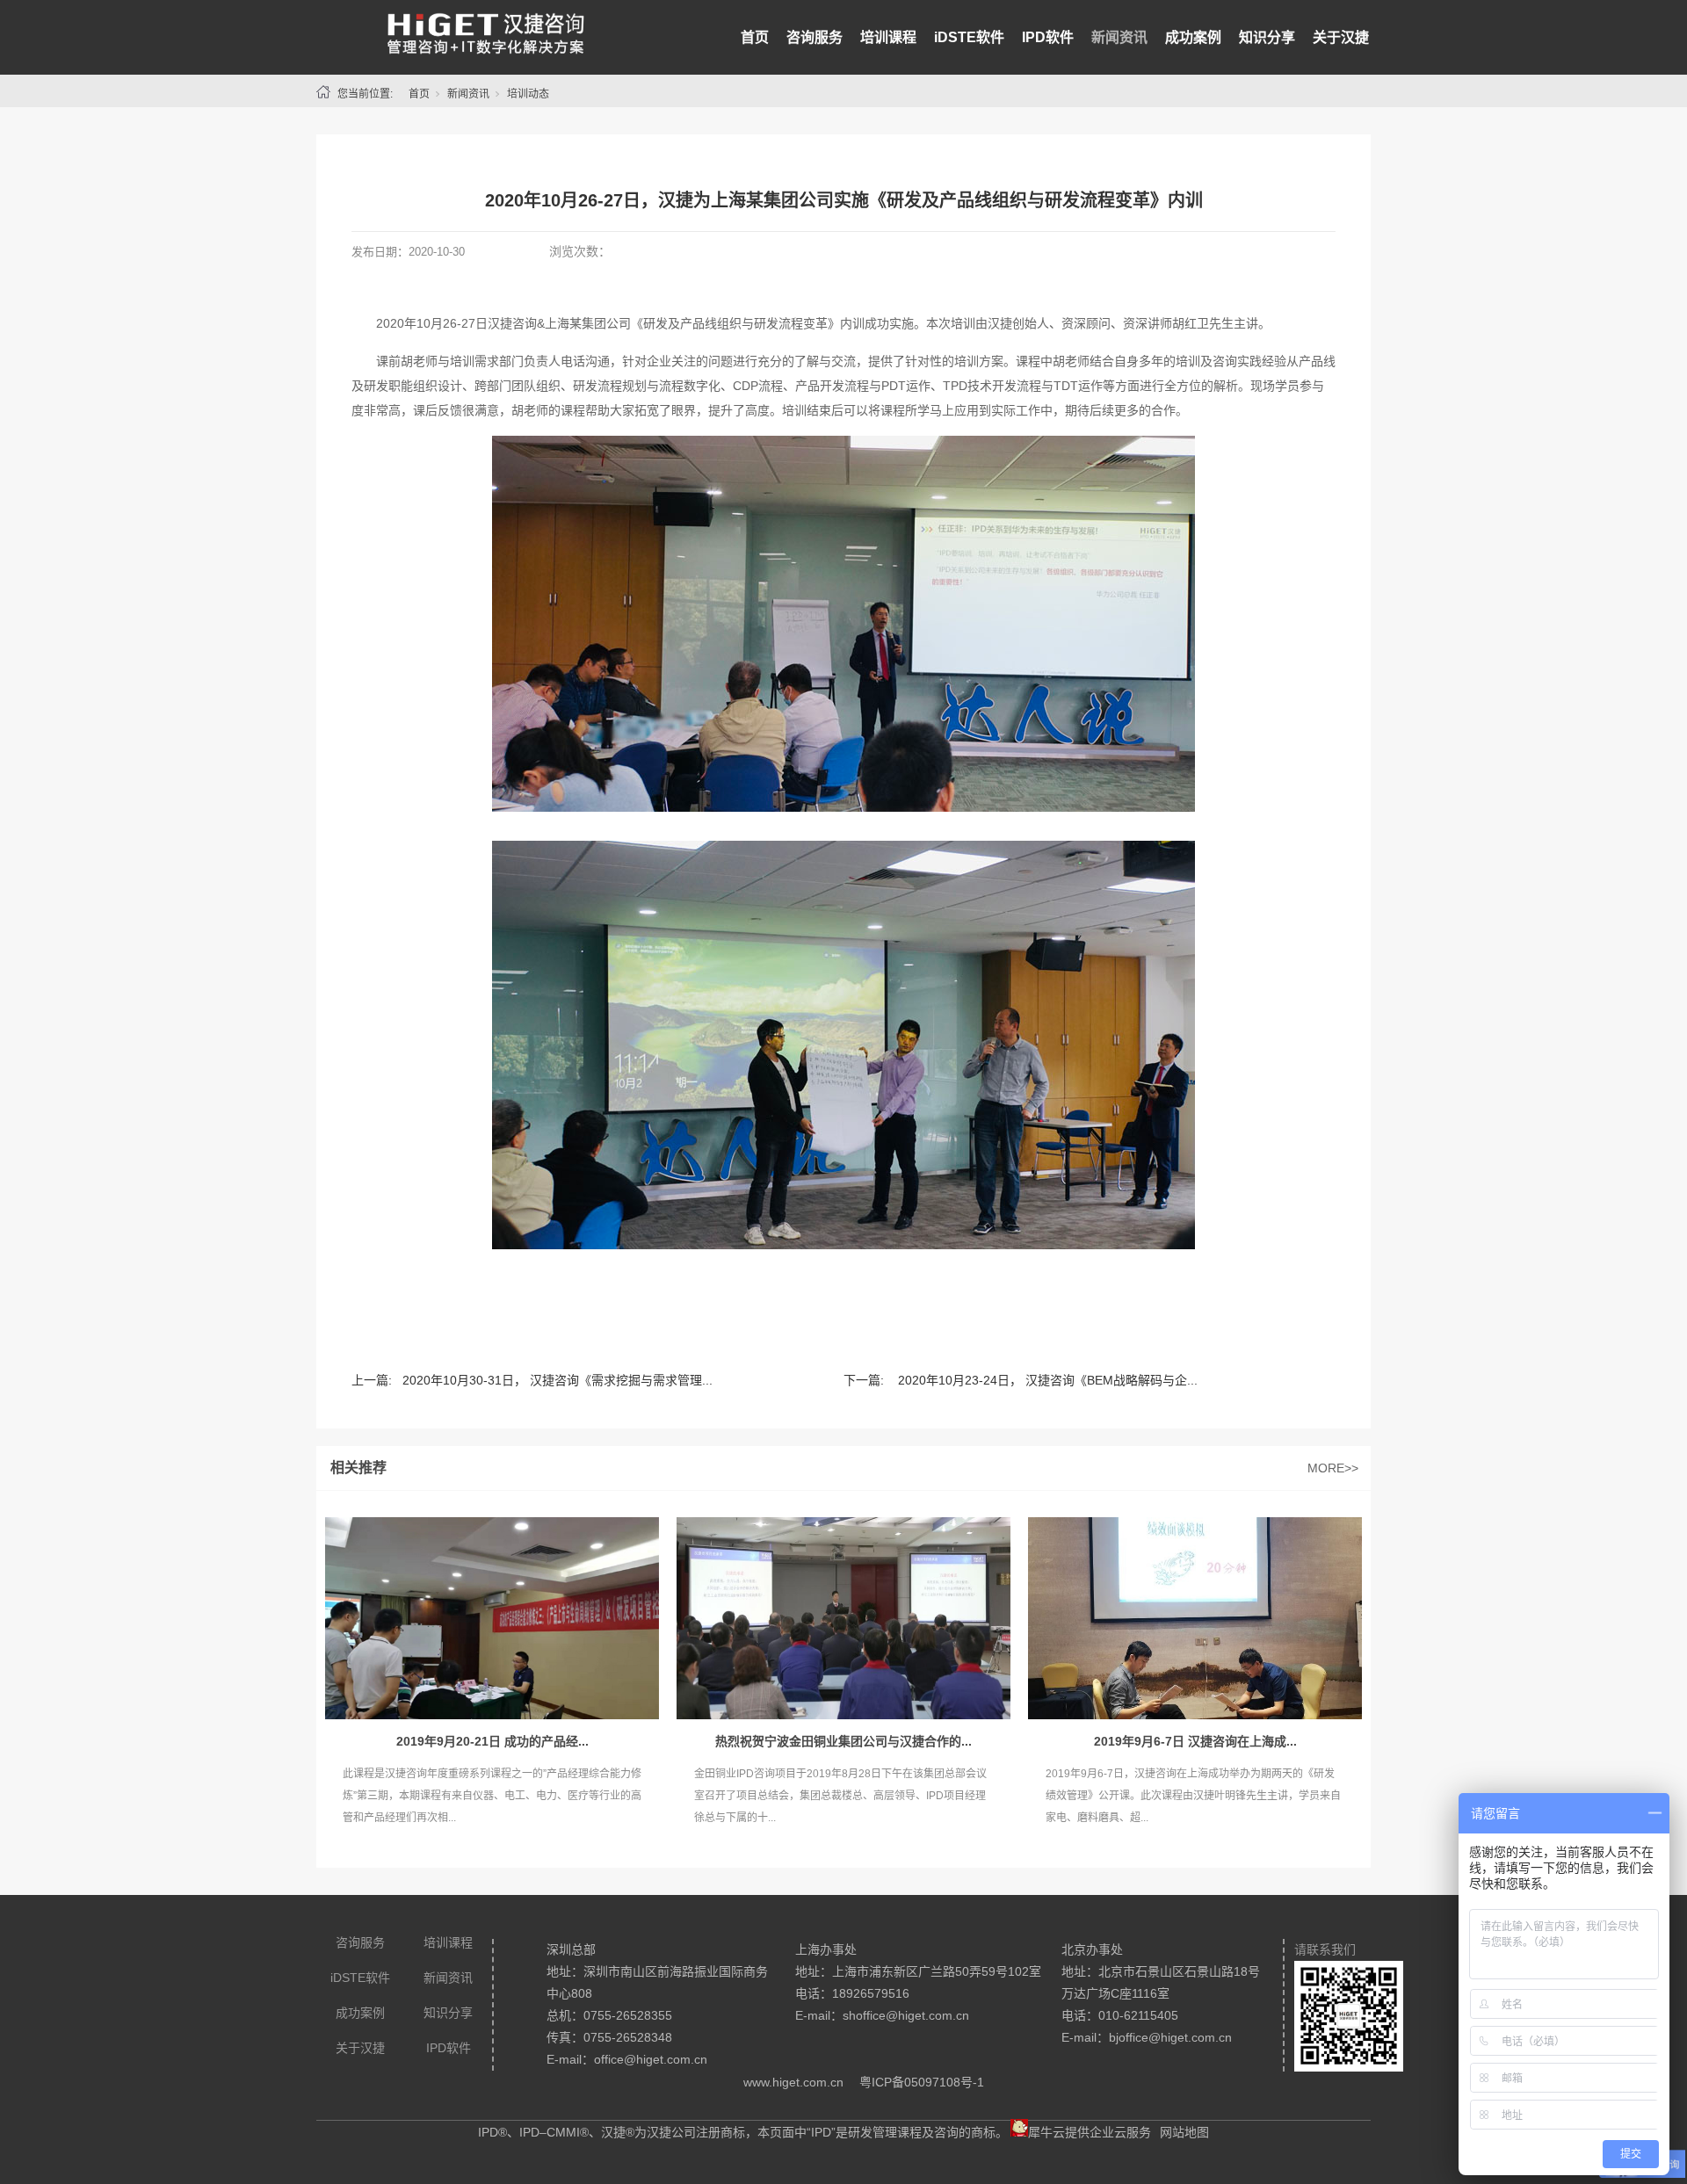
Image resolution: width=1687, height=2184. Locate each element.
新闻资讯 (1119, 37)
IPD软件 (1048, 37)
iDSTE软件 (969, 37)
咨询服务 (815, 37)
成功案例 (1193, 37)
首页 (755, 37)
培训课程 (888, 37)
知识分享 (1267, 37)
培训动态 (528, 94)
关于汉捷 (1341, 37)
